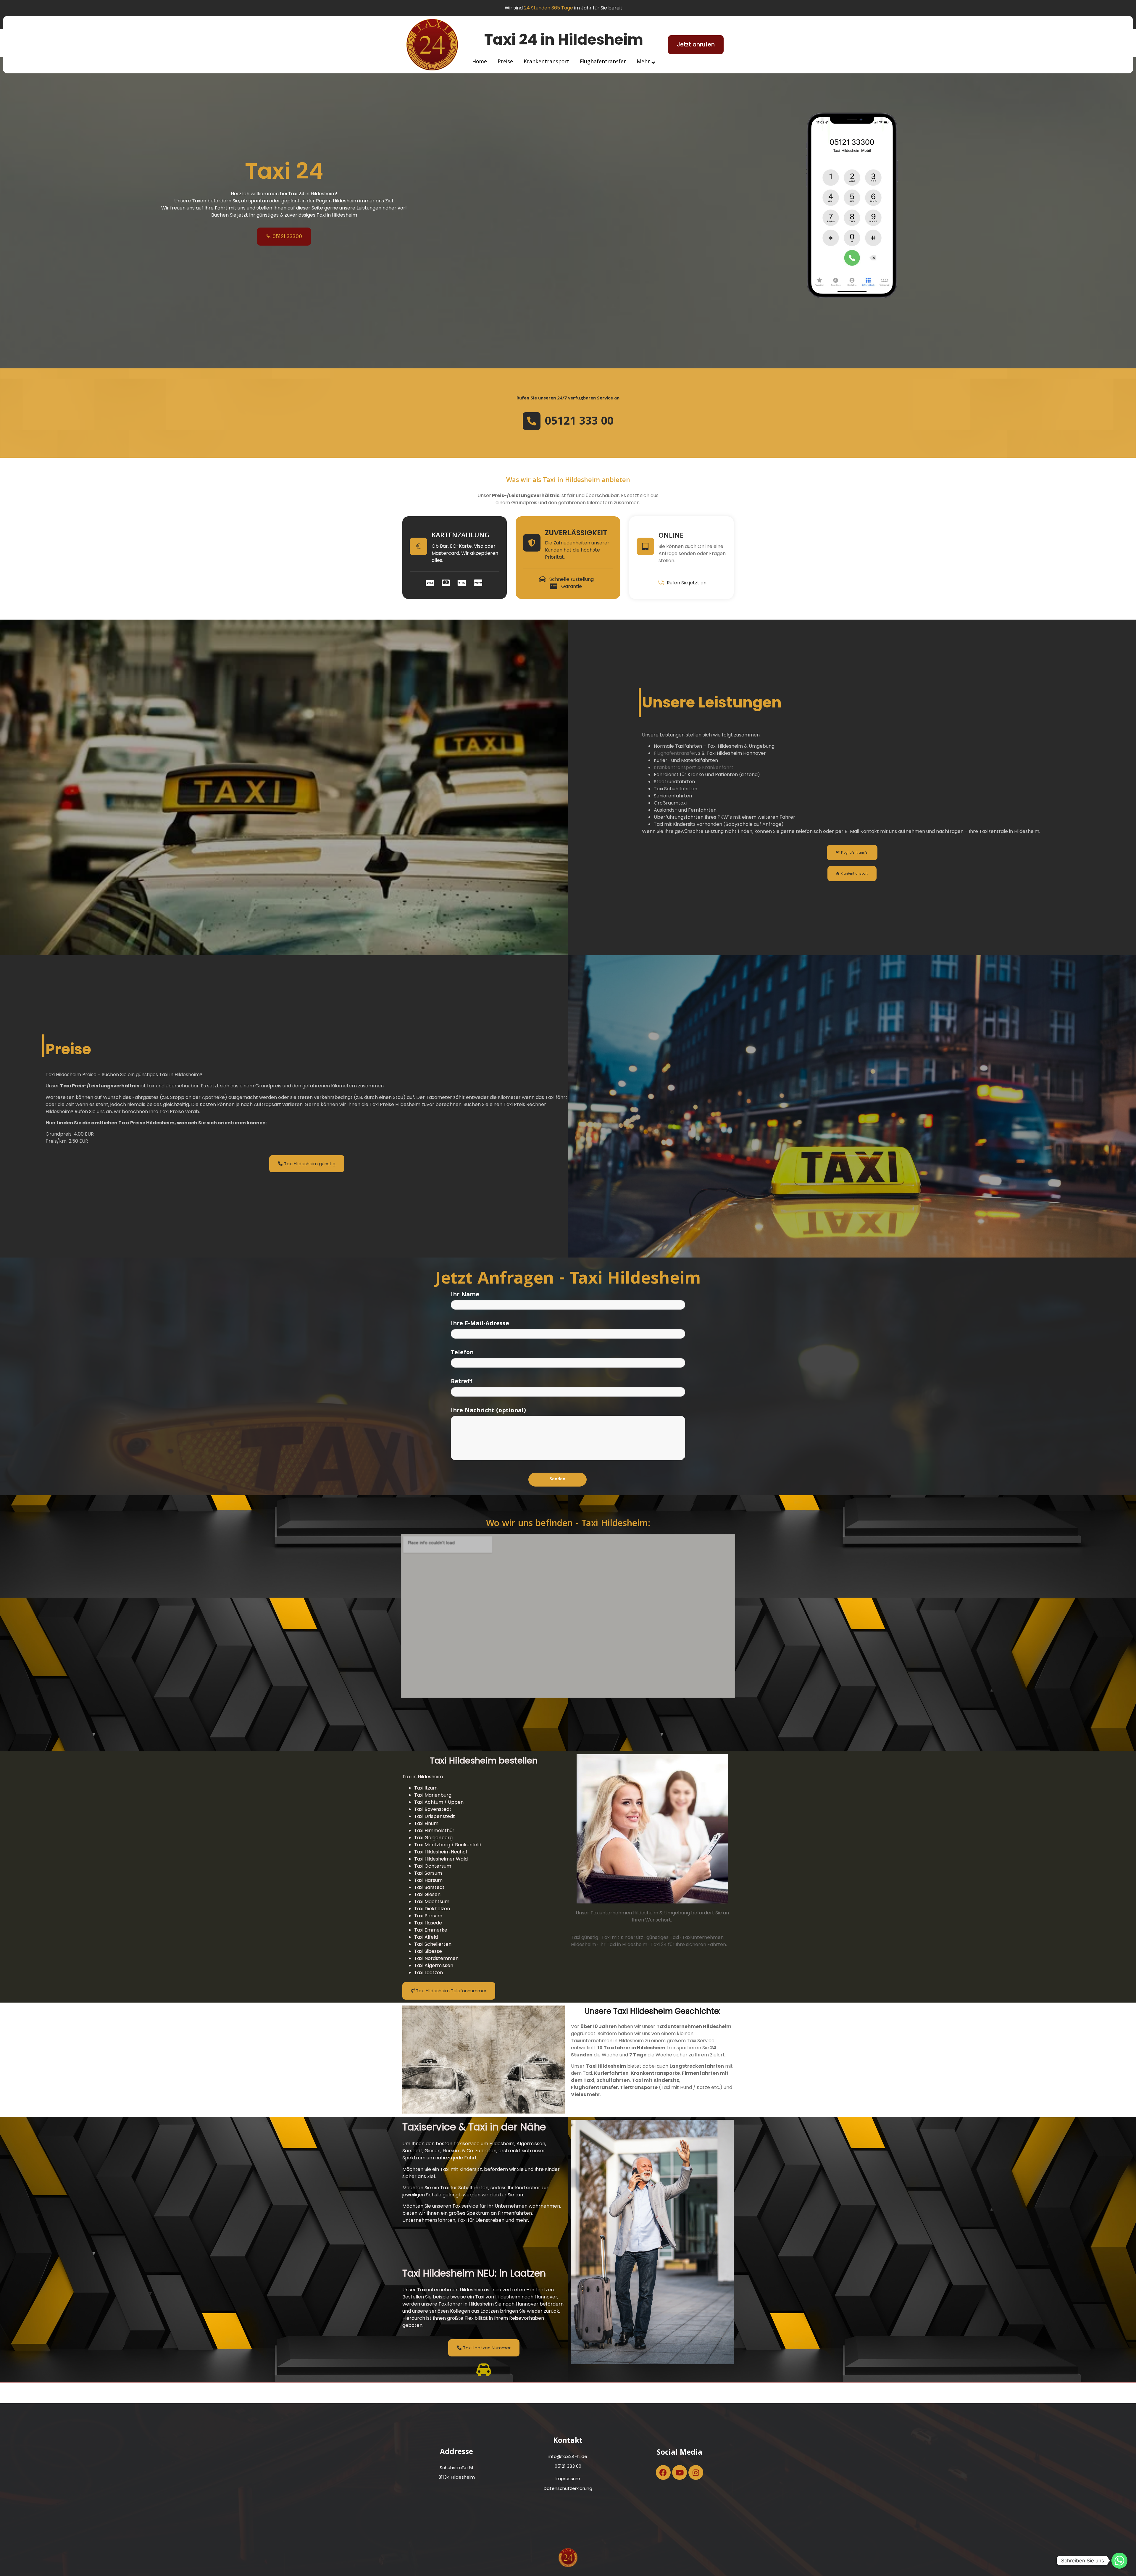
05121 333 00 (579, 422)
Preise (505, 62)
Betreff (462, 1382)
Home (480, 62)
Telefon (462, 1353)
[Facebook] (663, 2472)
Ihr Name (465, 1295)
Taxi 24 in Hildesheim (564, 40)
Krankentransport (546, 62)
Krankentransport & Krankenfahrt (694, 767)
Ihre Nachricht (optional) (488, 1411)
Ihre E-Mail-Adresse (480, 1324)
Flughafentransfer (603, 62)
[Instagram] (696, 2472)
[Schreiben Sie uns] (1119, 2561)
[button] (696, 45)
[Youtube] (680, 2472)
